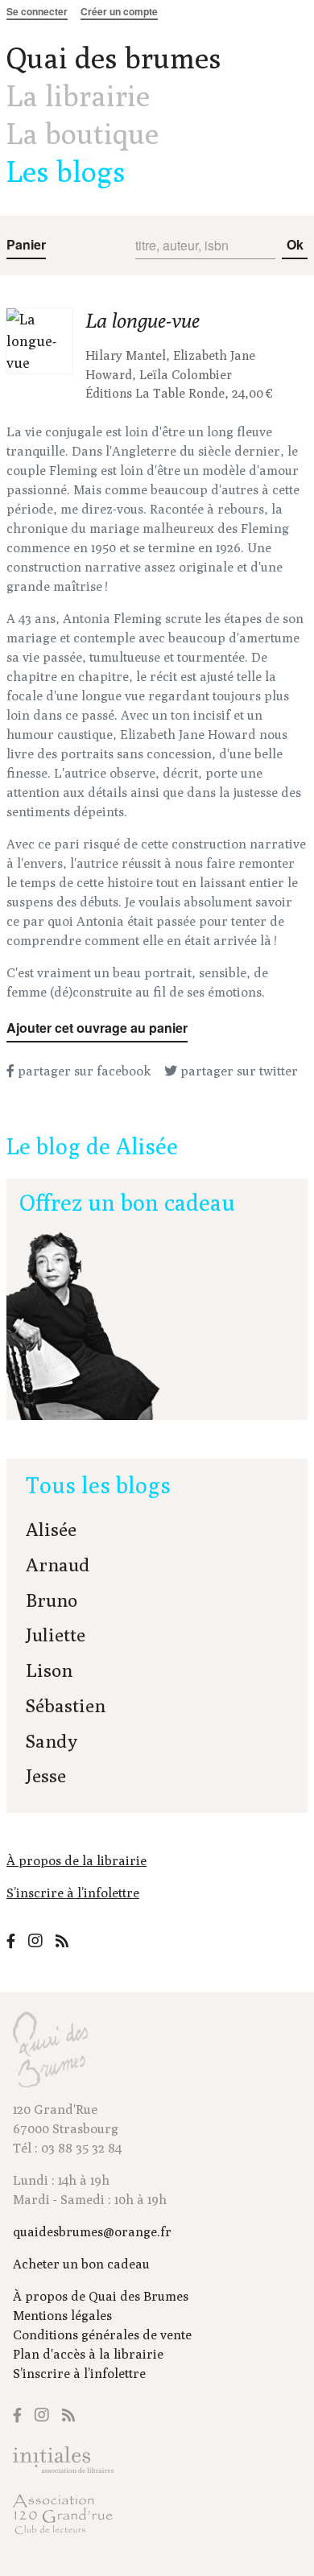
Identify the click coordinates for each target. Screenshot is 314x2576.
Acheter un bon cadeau (81, 2264)
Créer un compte (119, 11)
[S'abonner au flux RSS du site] (62, 1941)
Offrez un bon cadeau (127, 1202)
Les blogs (66, 171)
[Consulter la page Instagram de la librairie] (35, 1940)
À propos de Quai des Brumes (101, 2296)
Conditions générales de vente (102, 2335)
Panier (26, 244)
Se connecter (37, 11)
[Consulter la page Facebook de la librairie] (11, 1941)
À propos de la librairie (76, 1861)
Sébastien (66, 1705)
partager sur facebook (83, 1071)
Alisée (51, 1529)
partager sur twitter (238, 1071)
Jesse (46, 1775)
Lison (49, 1670)
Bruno (52, 1600)
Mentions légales (62, 2316)
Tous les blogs (98, 1485)
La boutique (83, 133)
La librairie (78, 95)
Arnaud (58, 1565)
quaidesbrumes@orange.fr (92, 2232)
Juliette (56, 1635)
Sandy (52, 1741)
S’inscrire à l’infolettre (73, 1893)
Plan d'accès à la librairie (88, 2354)
